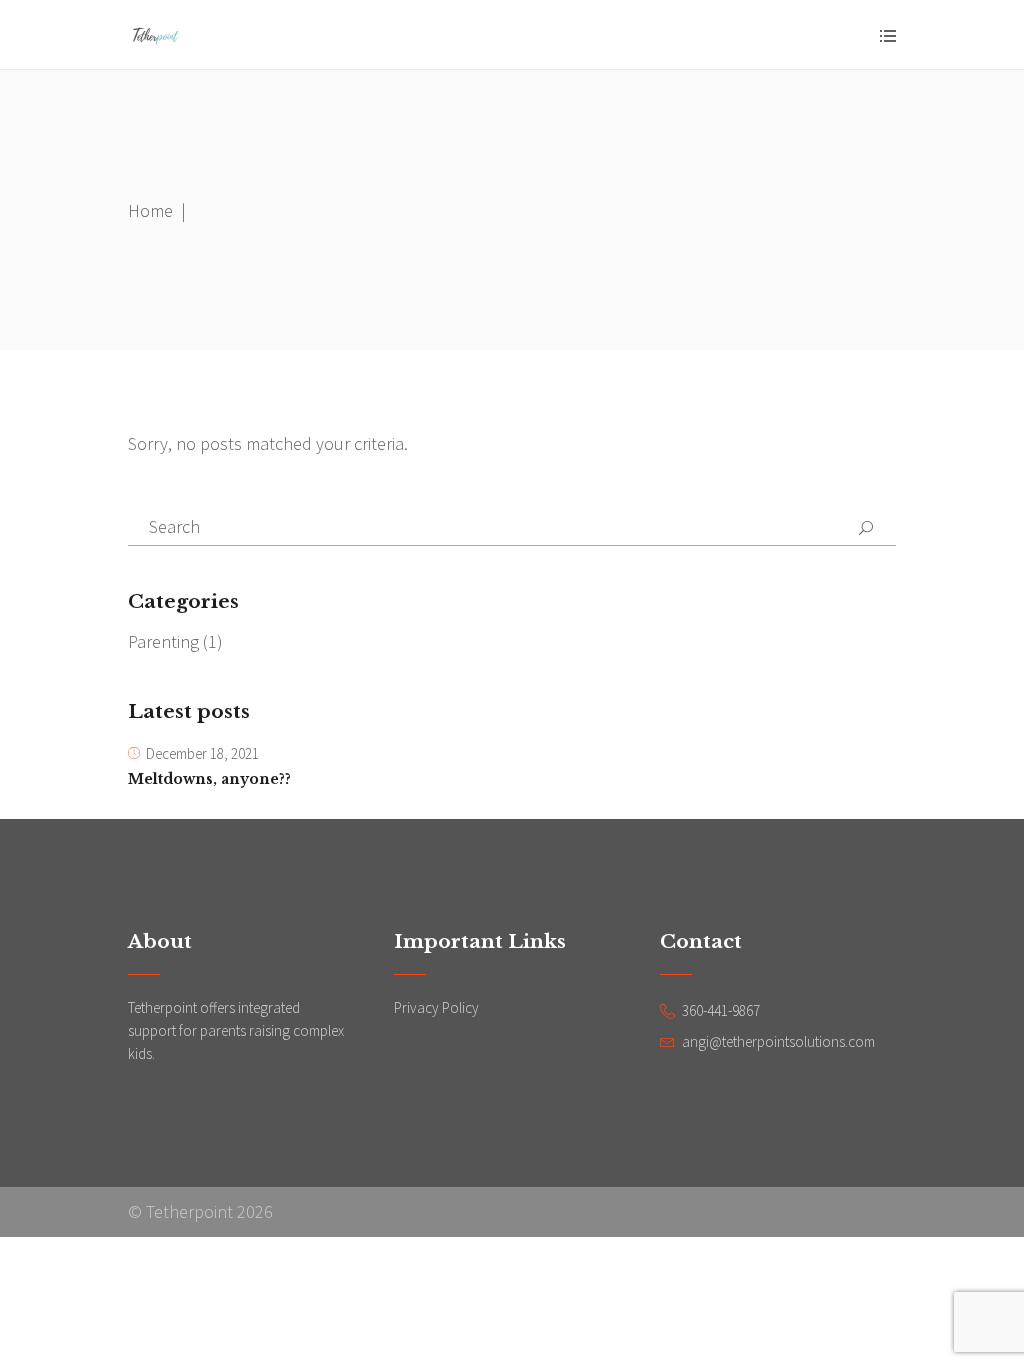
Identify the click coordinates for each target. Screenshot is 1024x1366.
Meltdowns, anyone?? (209, 779)
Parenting (163, 641)
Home (150, 210)
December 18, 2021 (202, 753)
